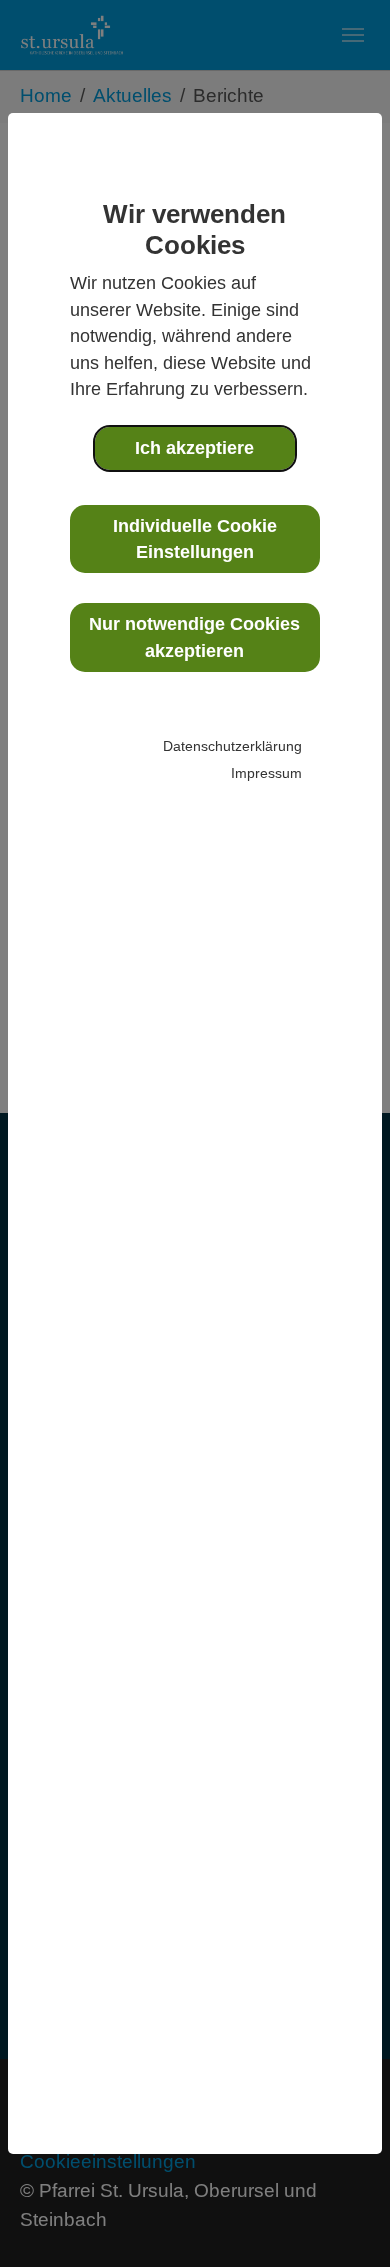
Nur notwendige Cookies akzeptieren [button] (194, 637)
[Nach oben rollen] (341, 2218)
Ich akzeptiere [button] (194, 448)
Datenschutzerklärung (232, 746)
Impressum (266, 773)
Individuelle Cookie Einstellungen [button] (195, 539)
